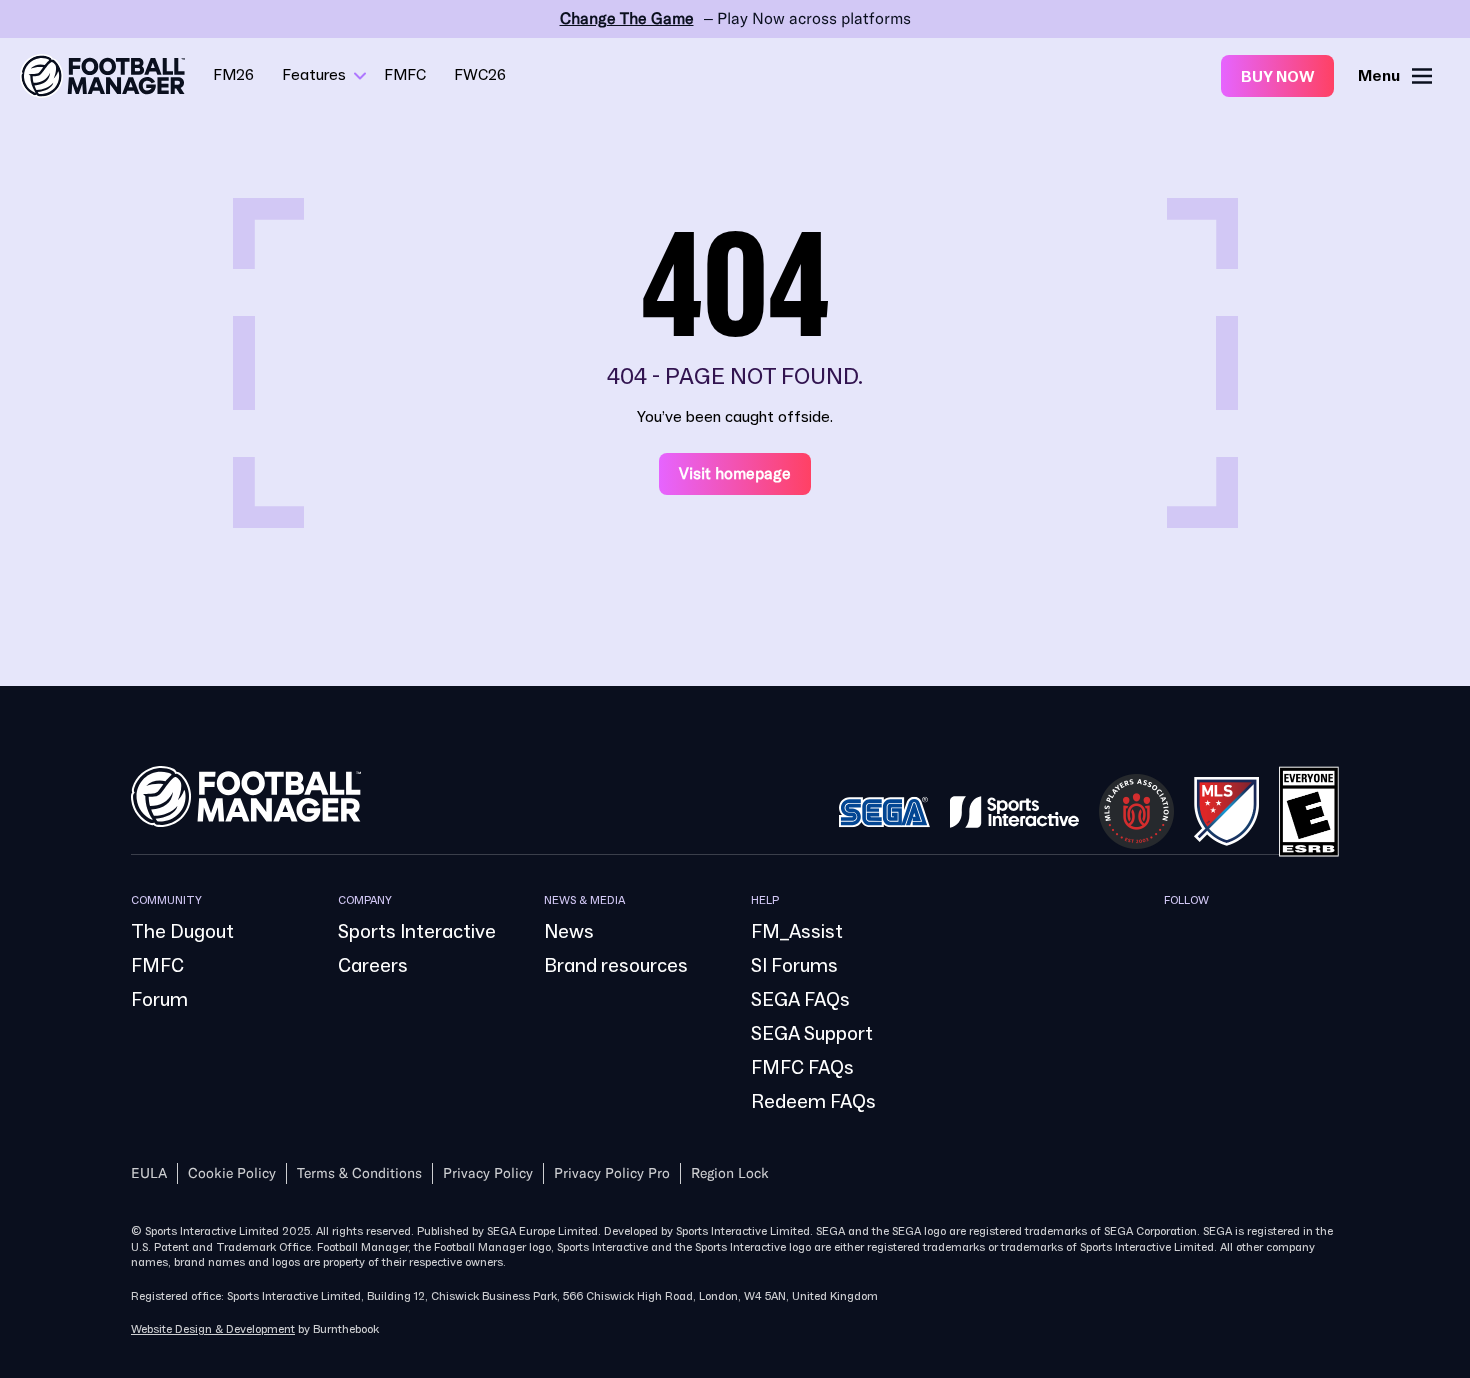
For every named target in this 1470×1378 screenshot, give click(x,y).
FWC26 (480, 75)
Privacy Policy (488, 1173)
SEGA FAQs (800, 1000)
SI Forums (794, 966)
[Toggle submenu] (360, 76)
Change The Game (627, 18)
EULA (149, 1173)
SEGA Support (812, 1034)
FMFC (405, 75)
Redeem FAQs (813, 1102)
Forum (159, 1000)
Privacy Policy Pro (612, 1173)
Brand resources (616, 966)
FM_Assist (797, 932)
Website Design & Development (213, 1329)
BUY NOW (1277, 77)
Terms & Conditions (359, 1173)
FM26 (233, 75)
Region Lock (730, 1173)
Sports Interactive (417, 932)
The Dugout (182, 932)
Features (314, 75)
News (569, 932)
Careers (373, 966)
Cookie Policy (232, 1173)
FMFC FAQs (802, 1068)
